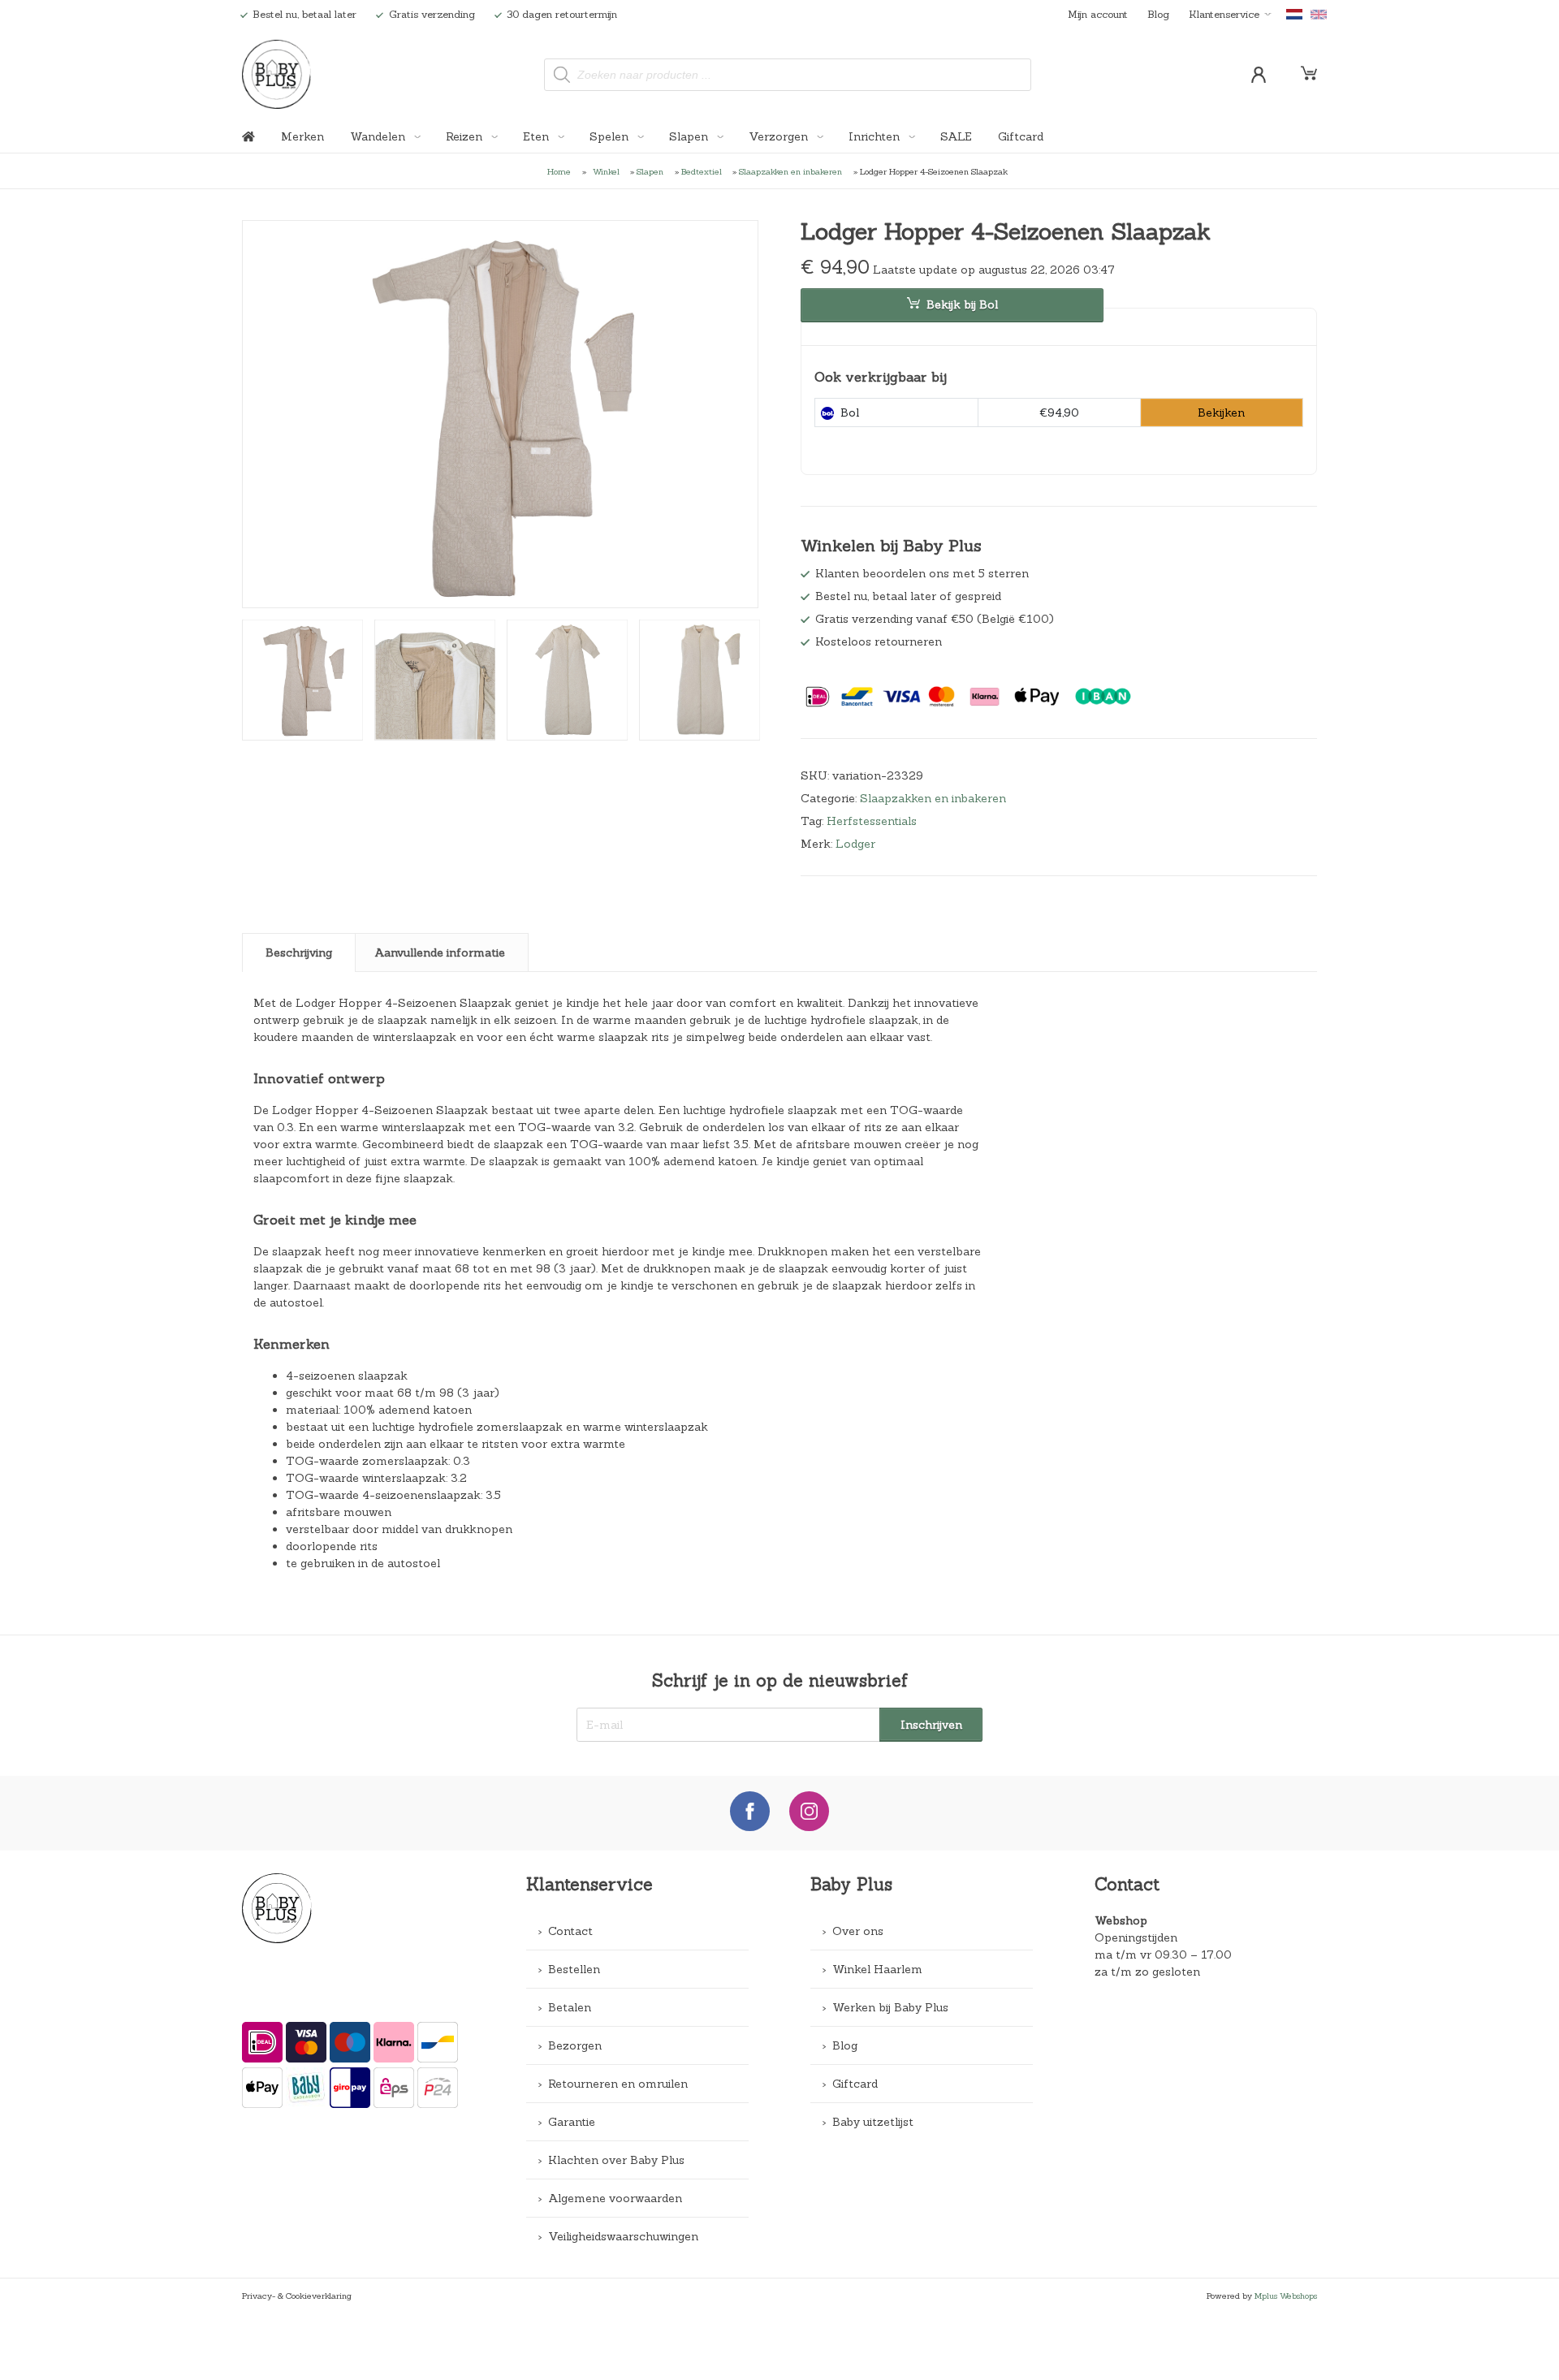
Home (559, 171)
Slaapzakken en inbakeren (790, 171)
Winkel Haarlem (877, 1969)
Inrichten (876, 136)
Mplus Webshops (1286, 2296)
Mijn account (1098, 14)
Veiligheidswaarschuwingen (623, 2236)
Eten (538, 136)
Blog (1158, 14)
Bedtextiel (702, 171)
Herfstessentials (872, 821)
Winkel (606, 171)
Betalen (570, 2007)
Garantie (572, 2122)
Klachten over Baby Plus (616, 2160)
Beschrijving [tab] (299, 952)
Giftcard (1021, 136)
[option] (500, 414)
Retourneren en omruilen (618, 2084)
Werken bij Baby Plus (890, 2007)
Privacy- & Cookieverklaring (297, 2296)
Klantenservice (1224, 14)
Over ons (858, 1931)
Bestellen (574, 1969)
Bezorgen (575, 2045)
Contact (570, 1931)
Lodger (855, 844)
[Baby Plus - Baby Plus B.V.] (277, 74)
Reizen (466, 136)
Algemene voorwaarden (615, 2198)
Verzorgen (780, 136)
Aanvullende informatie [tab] (440, 952)
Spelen (611, 136)
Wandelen (379, 136)
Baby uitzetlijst (873, 2122)
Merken (302, 136)
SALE (956, 136)
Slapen (690, 136)
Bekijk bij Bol (962, 305)
